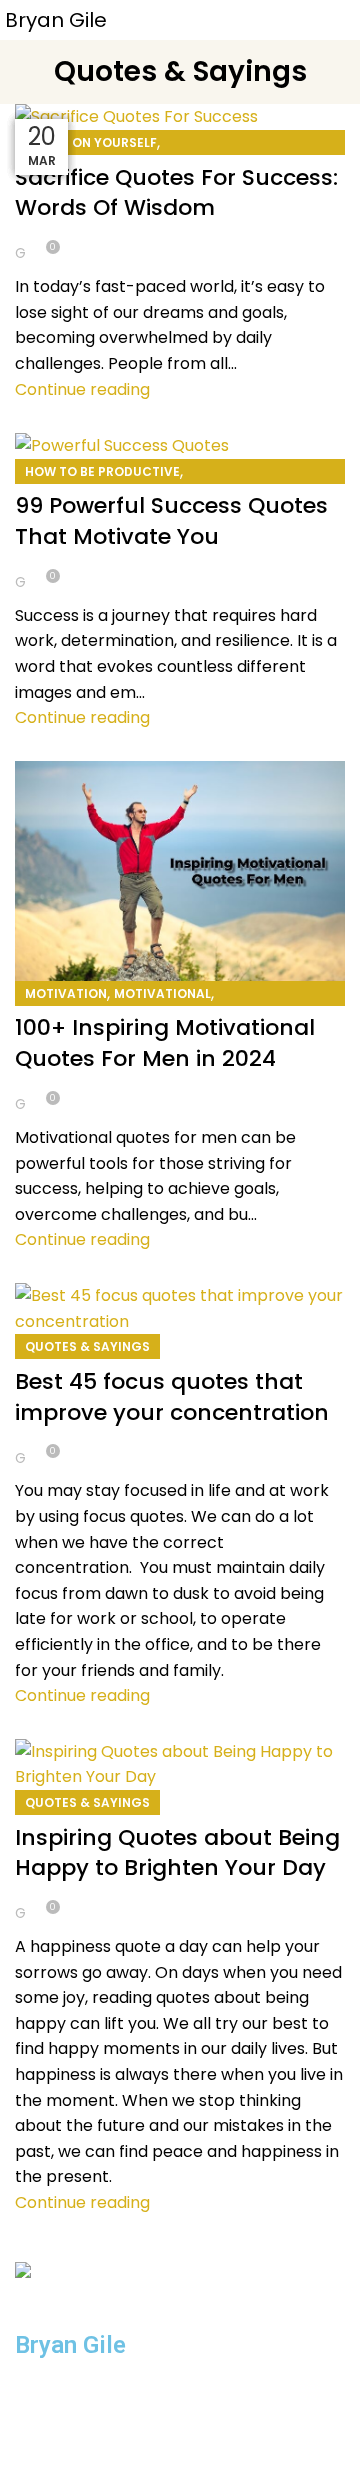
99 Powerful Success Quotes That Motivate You (171, 521)
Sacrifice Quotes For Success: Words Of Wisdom (176, 193)
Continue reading (82, 389)
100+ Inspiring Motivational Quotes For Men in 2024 (165, 1043)
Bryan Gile (56, 20)
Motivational (162, 993)
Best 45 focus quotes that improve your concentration (172, 1397)
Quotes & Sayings (87, 1346)
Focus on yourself (91, 142)
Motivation (66, 993)
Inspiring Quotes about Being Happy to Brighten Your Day (177, 1853)
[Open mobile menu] (337, 20)
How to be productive (102, 471)
